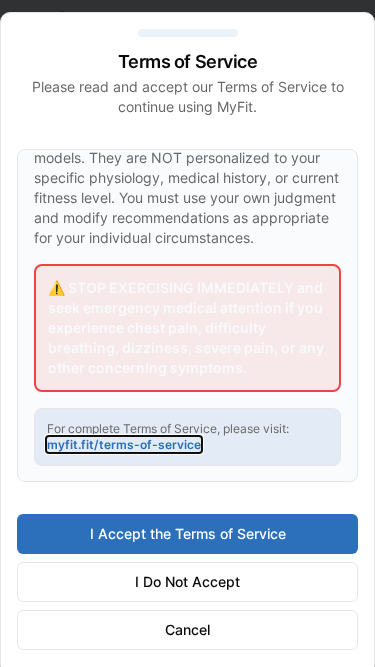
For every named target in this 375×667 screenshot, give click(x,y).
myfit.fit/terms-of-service (124, 444)
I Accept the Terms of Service (188, 533)
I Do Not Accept (187, 581)
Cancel (187, 629)
